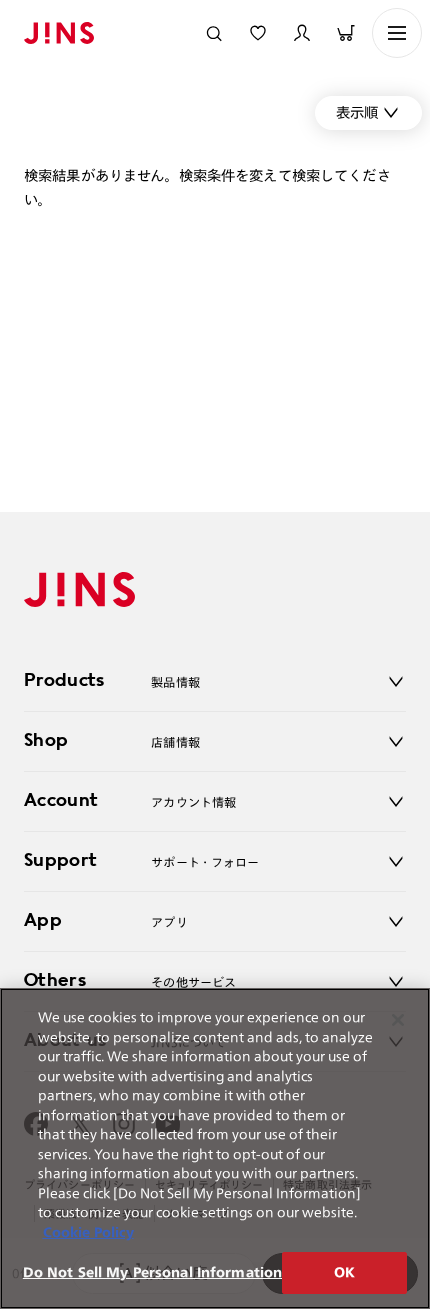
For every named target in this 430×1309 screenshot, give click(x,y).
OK (344, 1272)
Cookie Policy (88, 1232)
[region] (215, 1148)
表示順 (357, 112)
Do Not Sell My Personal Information (153, 1272)
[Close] (398, 1020)
